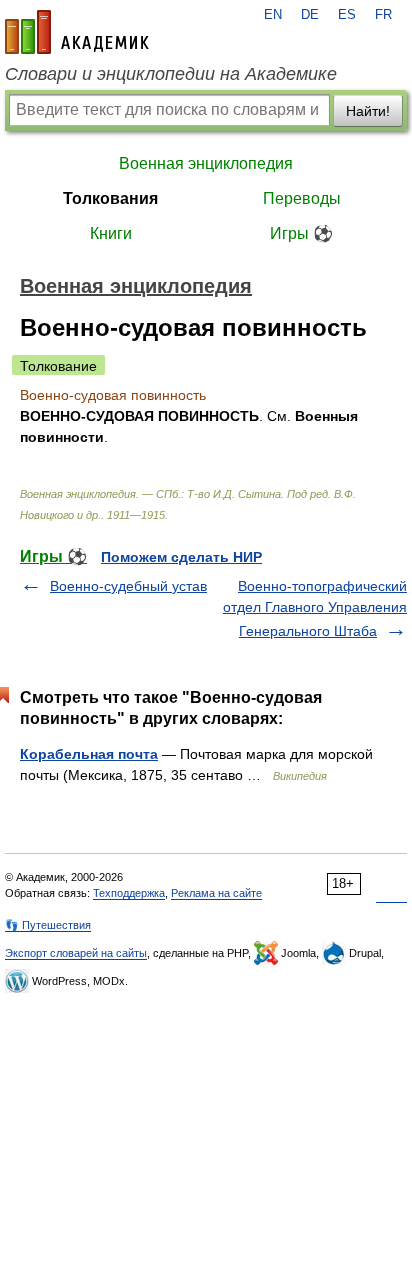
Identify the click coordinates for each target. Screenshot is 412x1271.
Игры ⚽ (301, 233)
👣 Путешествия (48, 925)
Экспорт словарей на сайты (76, 953)
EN (273, 15)
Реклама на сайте (216, 893)
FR (383, 15)
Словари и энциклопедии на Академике (171, 74)
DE (310, 15)
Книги (111, 233)
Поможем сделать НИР (181, 557)
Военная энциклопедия (206, 163)
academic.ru (77, 32)
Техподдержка (129, 893)
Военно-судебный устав (128, 586)
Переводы (302, 198)
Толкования (110, 198)
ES (347, 15)
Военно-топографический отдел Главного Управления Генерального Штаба (315, 608)
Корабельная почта (89, 754)
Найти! (368, 111)
